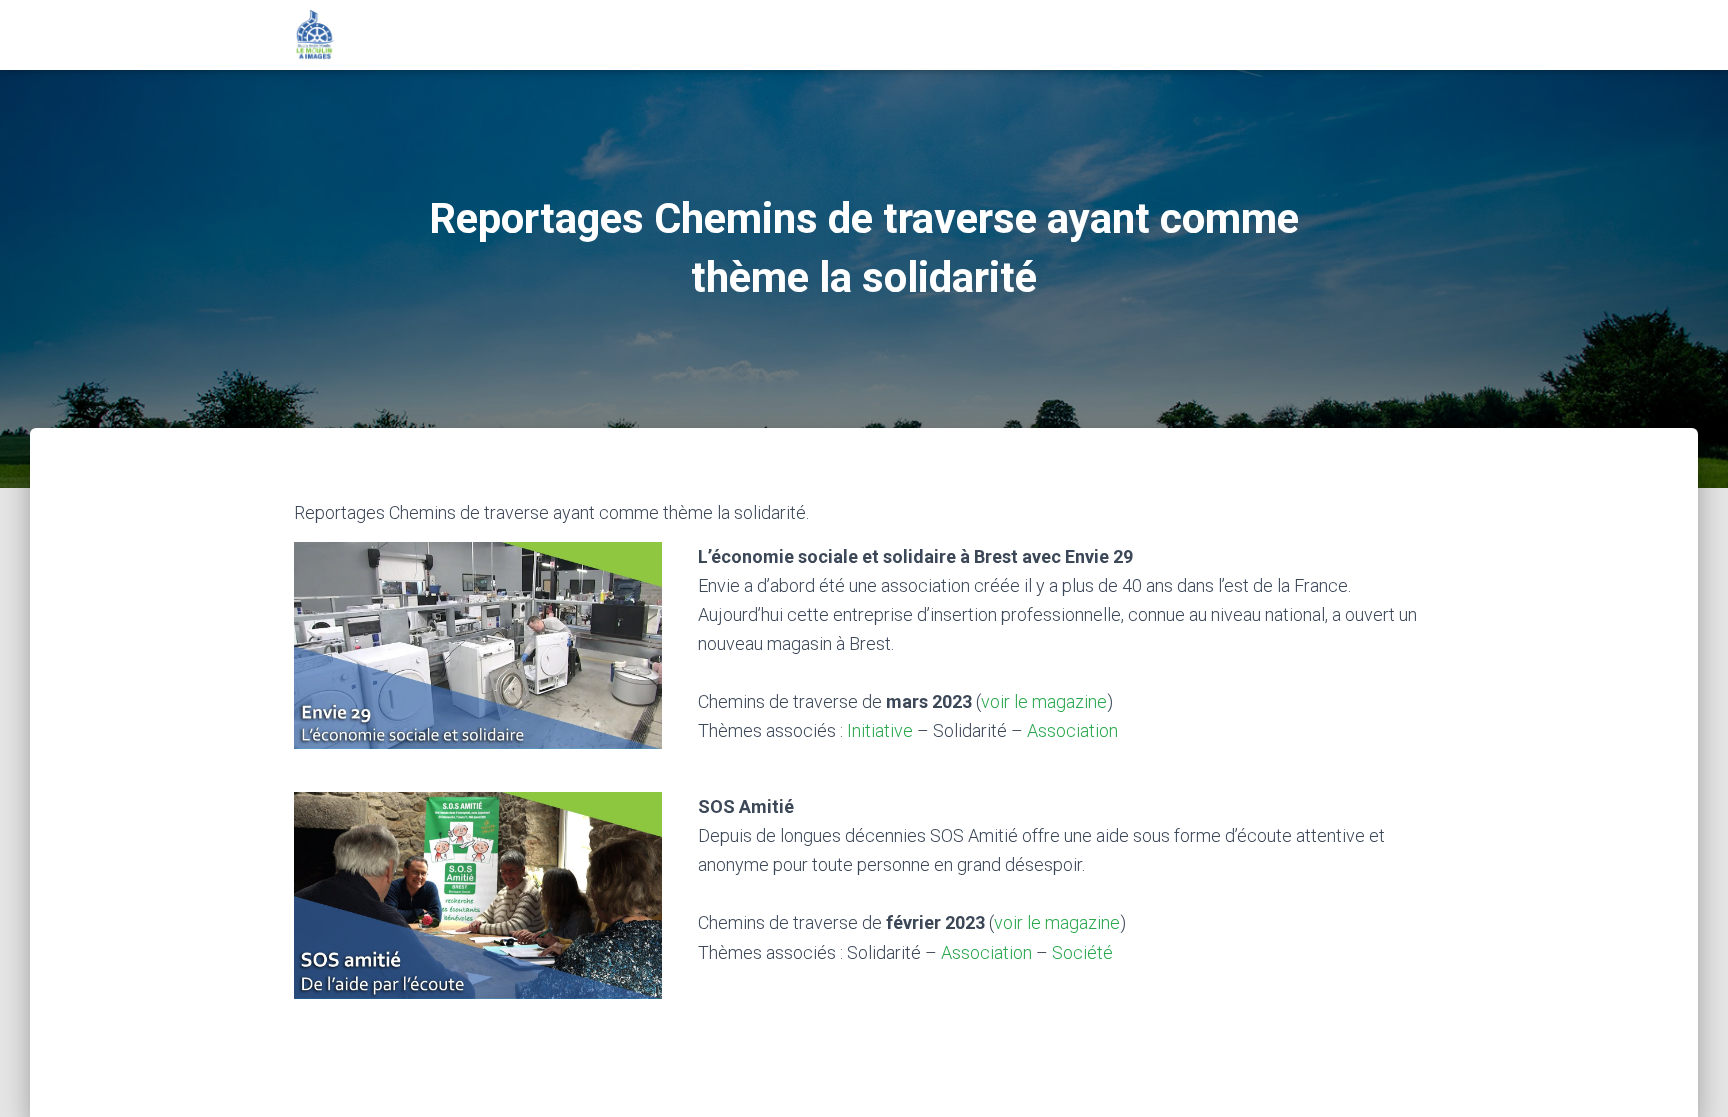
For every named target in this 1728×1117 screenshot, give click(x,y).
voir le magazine (1044, 701)
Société (1082, 952)
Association (1072, 730)
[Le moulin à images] (315, 35)
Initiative (880, 730)
